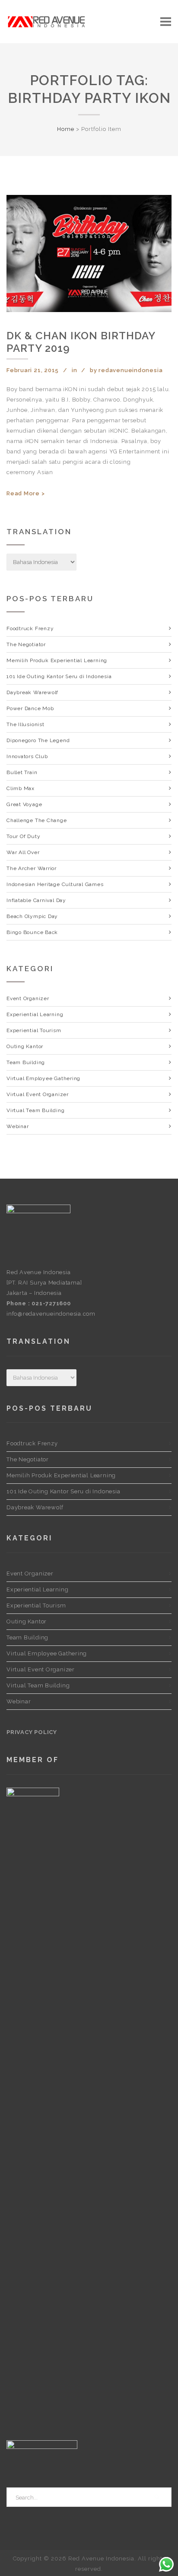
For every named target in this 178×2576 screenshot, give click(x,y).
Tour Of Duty (23, 836)
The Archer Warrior (32, 868)
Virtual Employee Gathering (43, 1078)
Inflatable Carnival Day (36, 900)
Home (66, 129)
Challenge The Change (37, 820)
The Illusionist (25, 724)
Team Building (26, 1062)
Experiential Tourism (34, 1030)
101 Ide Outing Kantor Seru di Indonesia (59, 676)
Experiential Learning (35, 1014)
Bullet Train (22, 772)
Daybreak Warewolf (32, 692)
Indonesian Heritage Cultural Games (55, 884)
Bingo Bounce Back (32, 932)
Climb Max (21, 788)
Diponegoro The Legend (38, 740)
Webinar (17, 1126)
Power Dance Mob (30, 708)
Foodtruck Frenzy (30, 628)
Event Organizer (28, 998)
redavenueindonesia (130, 370)
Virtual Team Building (35, 1110)
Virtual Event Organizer (38, 1094)
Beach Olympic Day (32, 916)
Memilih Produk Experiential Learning (57, 660)
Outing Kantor (25, 1046)
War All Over (23, 852)
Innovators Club (27, 756)
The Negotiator (26, 644)
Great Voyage (24, 804)
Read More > (26, 493)
